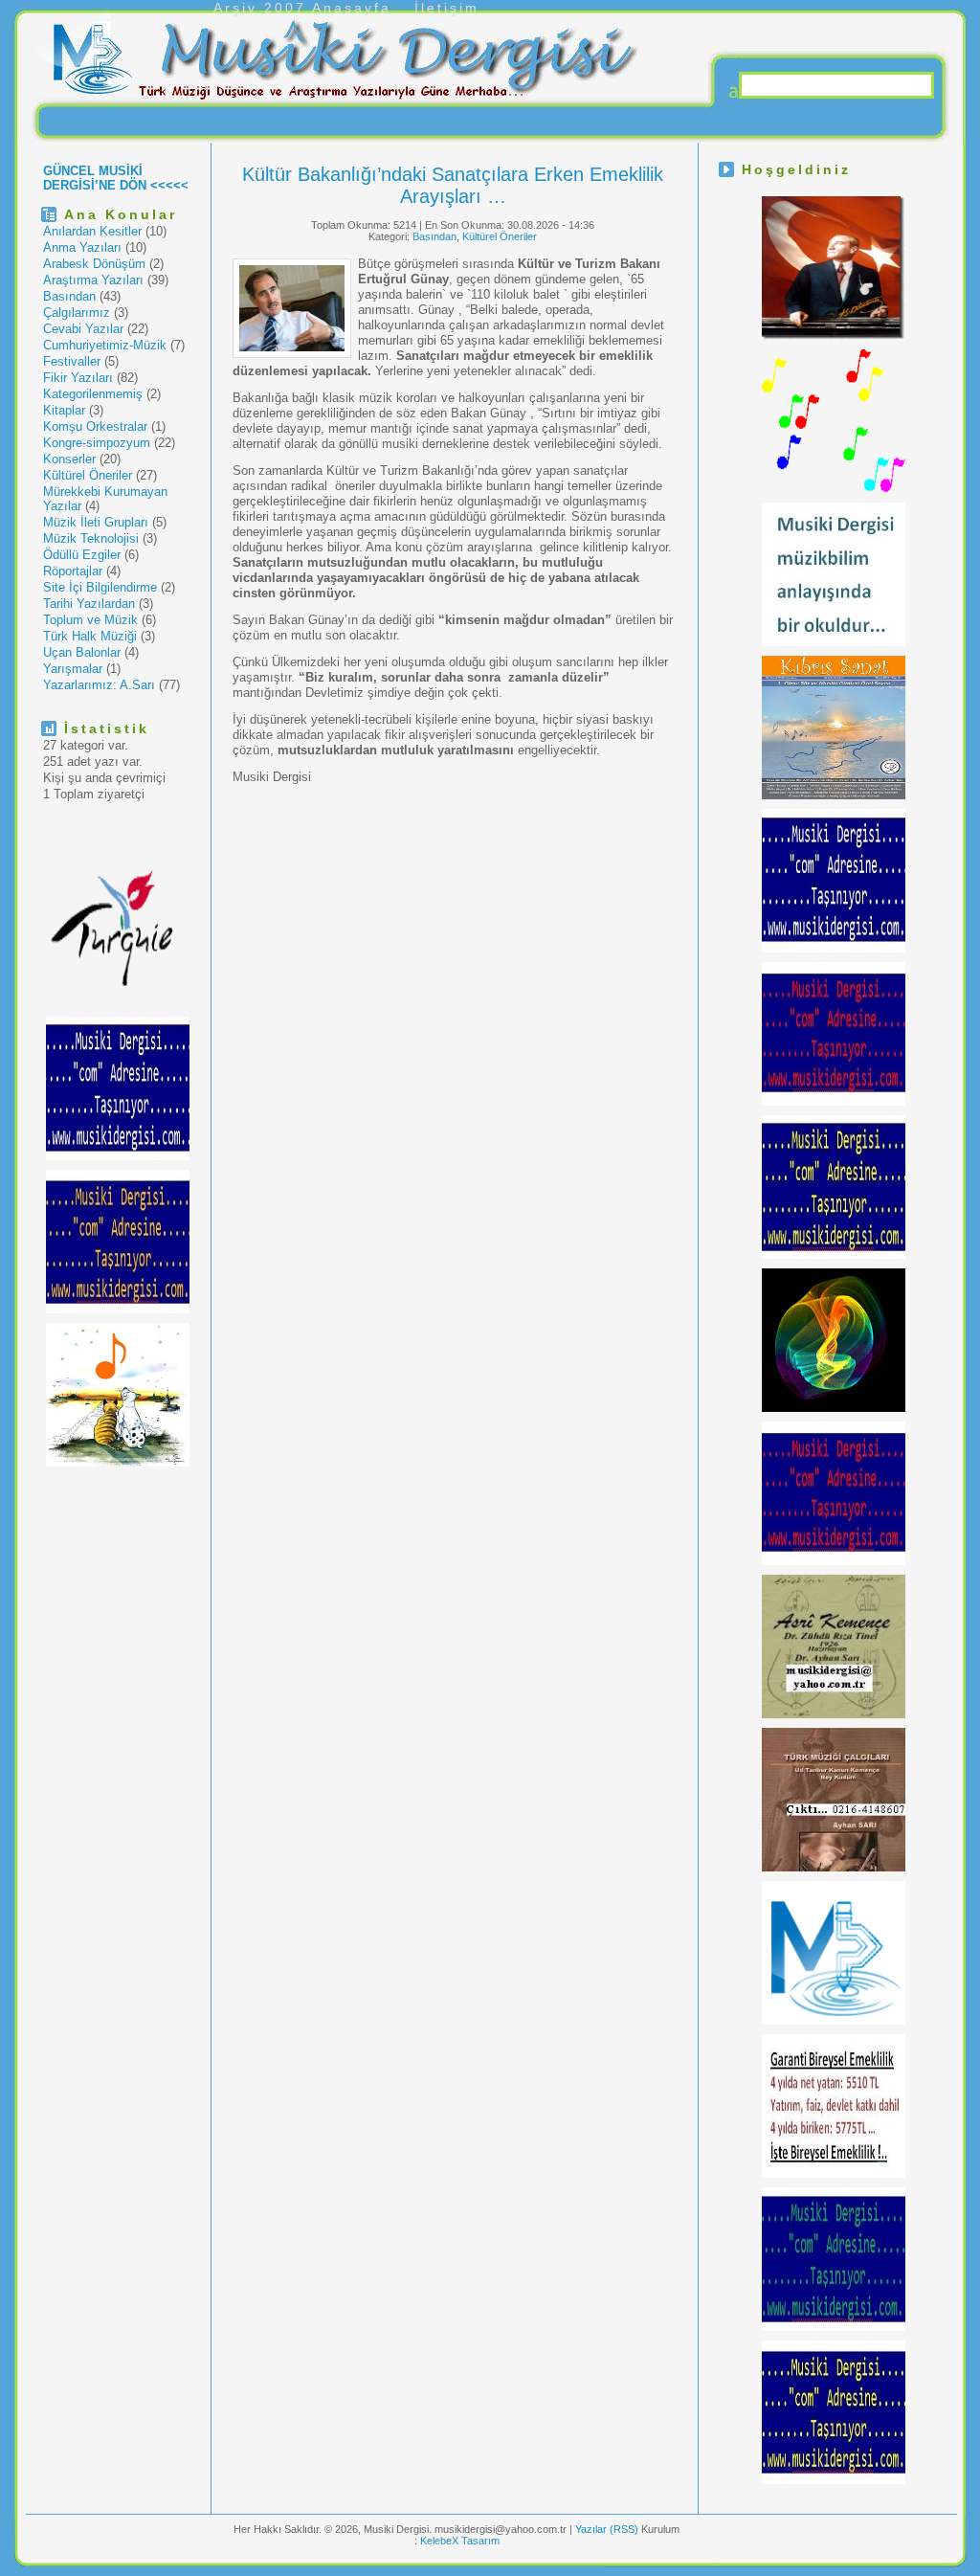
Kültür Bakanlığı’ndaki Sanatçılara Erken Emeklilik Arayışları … (453, 185)
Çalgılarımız (77, 313)
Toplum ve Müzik (90, 620)
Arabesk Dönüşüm (94, 264)
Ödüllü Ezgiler (82, 555)
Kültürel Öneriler (88, 475)
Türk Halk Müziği (90, 636)
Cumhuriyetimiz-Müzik (105, 345)
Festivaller (72, 361)
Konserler (69, 459)
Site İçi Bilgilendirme (100, 587)
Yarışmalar (73, 669)
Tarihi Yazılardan (89, 604)
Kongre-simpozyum (97, 443)
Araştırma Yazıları (93, 280)
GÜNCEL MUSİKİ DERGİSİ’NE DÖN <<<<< (116, 178)
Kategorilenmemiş (93, 394)
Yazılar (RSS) (608, 2529)
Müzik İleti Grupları (96, 522)
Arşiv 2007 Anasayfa (302, 8)
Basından (69, 296)
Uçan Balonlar (82, 652)
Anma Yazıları (82, 247)
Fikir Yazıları (78, 378)
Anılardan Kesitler (92, 231)
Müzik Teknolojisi (91, 538)
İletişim (447, 8)
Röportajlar (73, 571)
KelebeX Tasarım (460, 2541)
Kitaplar (64, 410)
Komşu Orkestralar (95, 426)
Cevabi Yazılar (83, 329)
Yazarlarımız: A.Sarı (99, 685)
